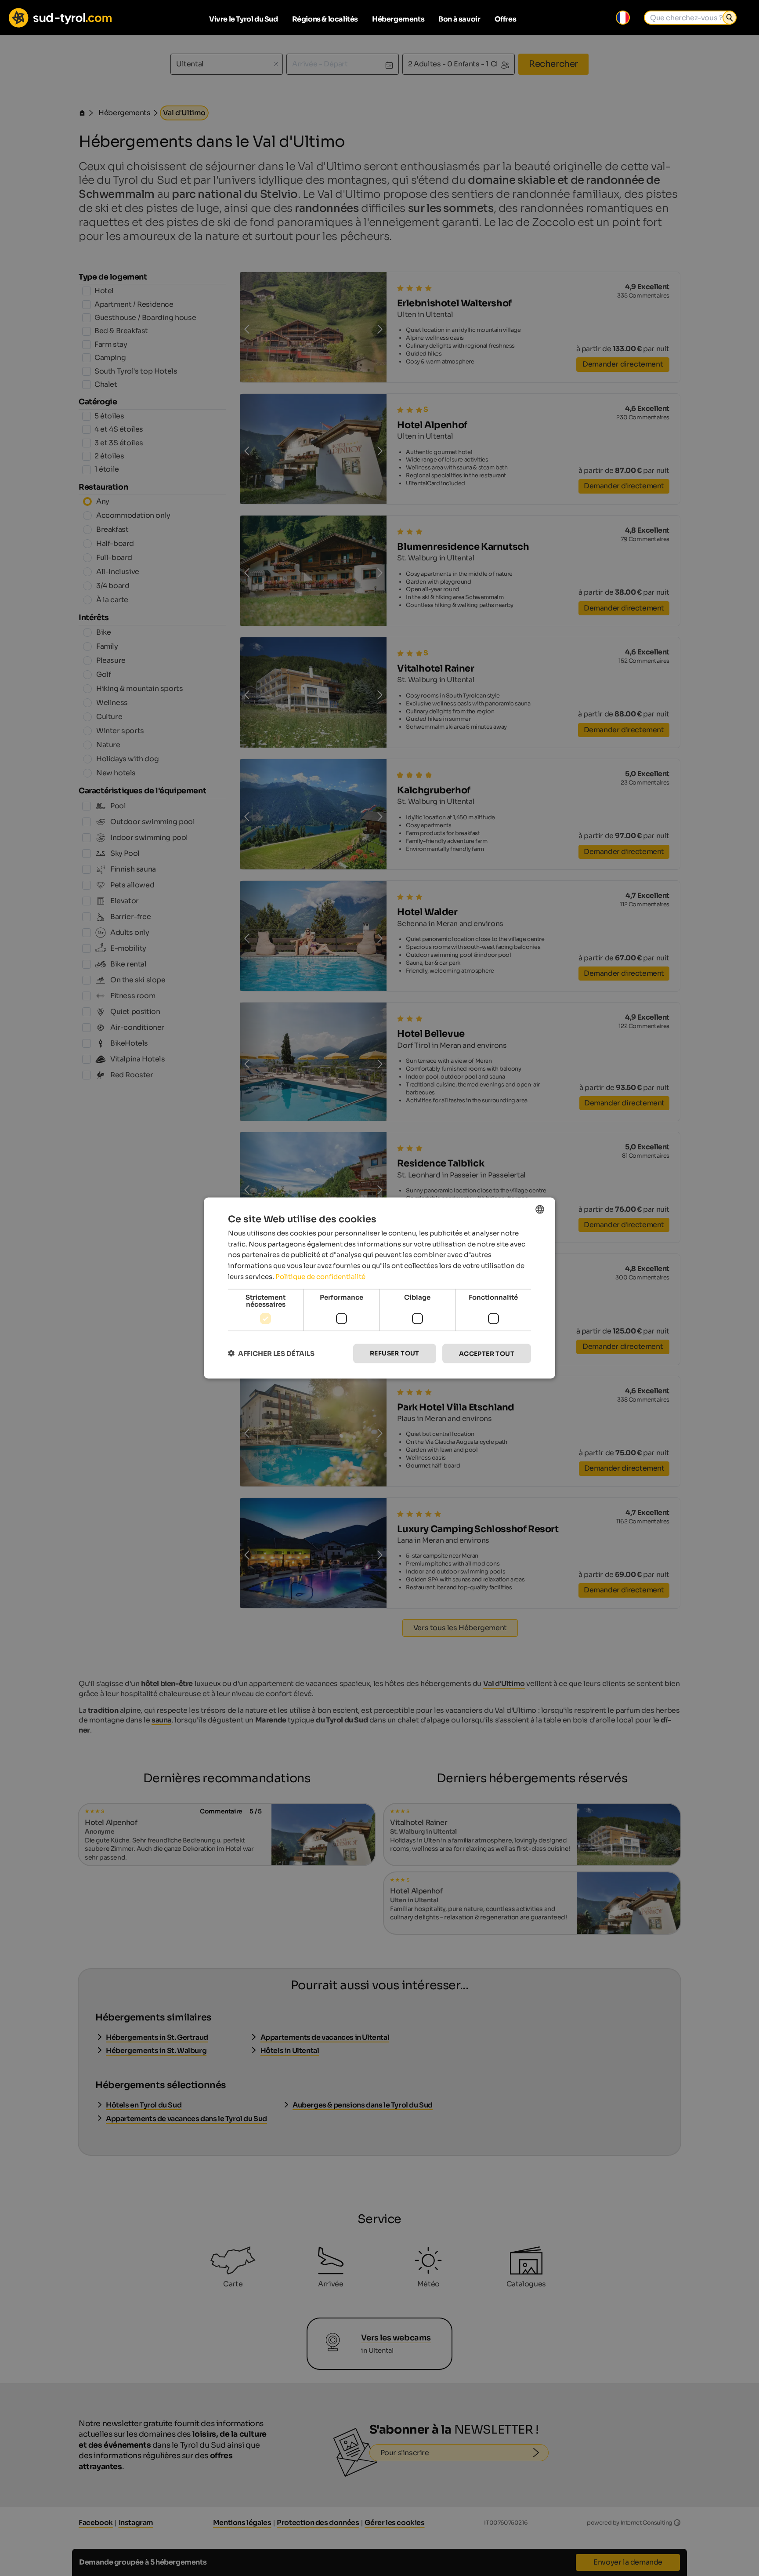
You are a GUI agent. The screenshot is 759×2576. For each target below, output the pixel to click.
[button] (271, 1353)
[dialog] (379, 1288)
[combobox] (540, 1209)
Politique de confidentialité (320, 1276)
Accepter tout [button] (487, 1353)
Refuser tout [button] (395, 1353)
